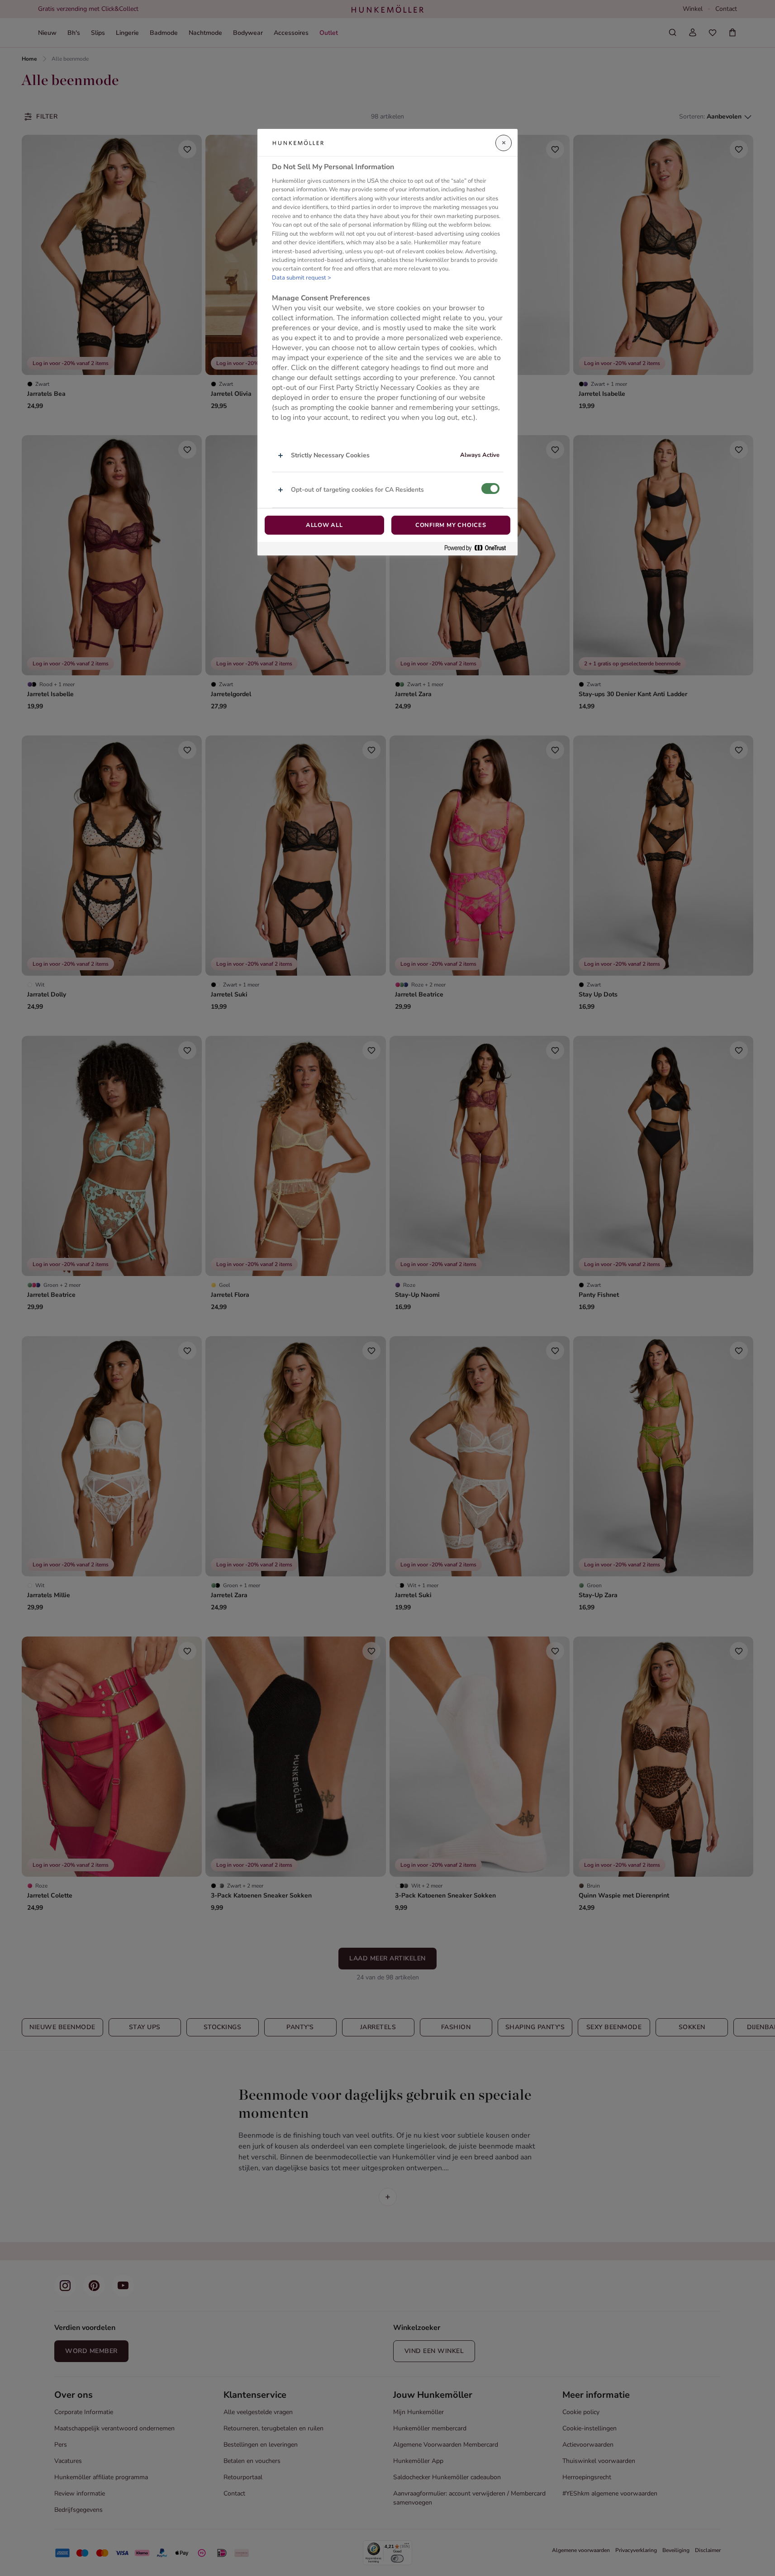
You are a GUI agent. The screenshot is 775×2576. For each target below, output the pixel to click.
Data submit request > (302, 278)
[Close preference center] (504, 143)
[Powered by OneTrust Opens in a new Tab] (479, 548)
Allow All (324, 525)
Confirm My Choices (451, 525)
